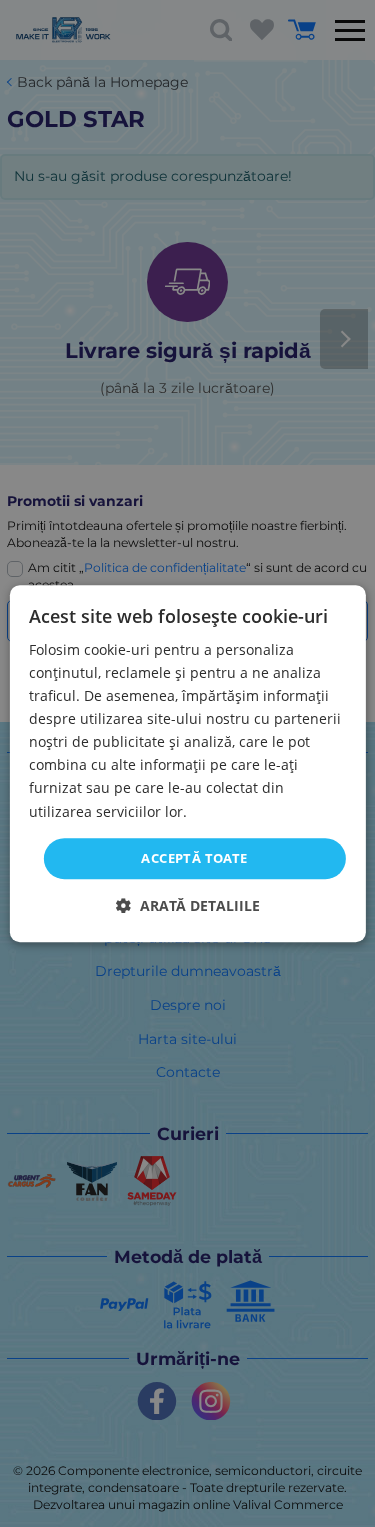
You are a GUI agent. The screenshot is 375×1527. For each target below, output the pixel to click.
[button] (188, 905)
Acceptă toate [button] (194, 858)
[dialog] (187, 764)
